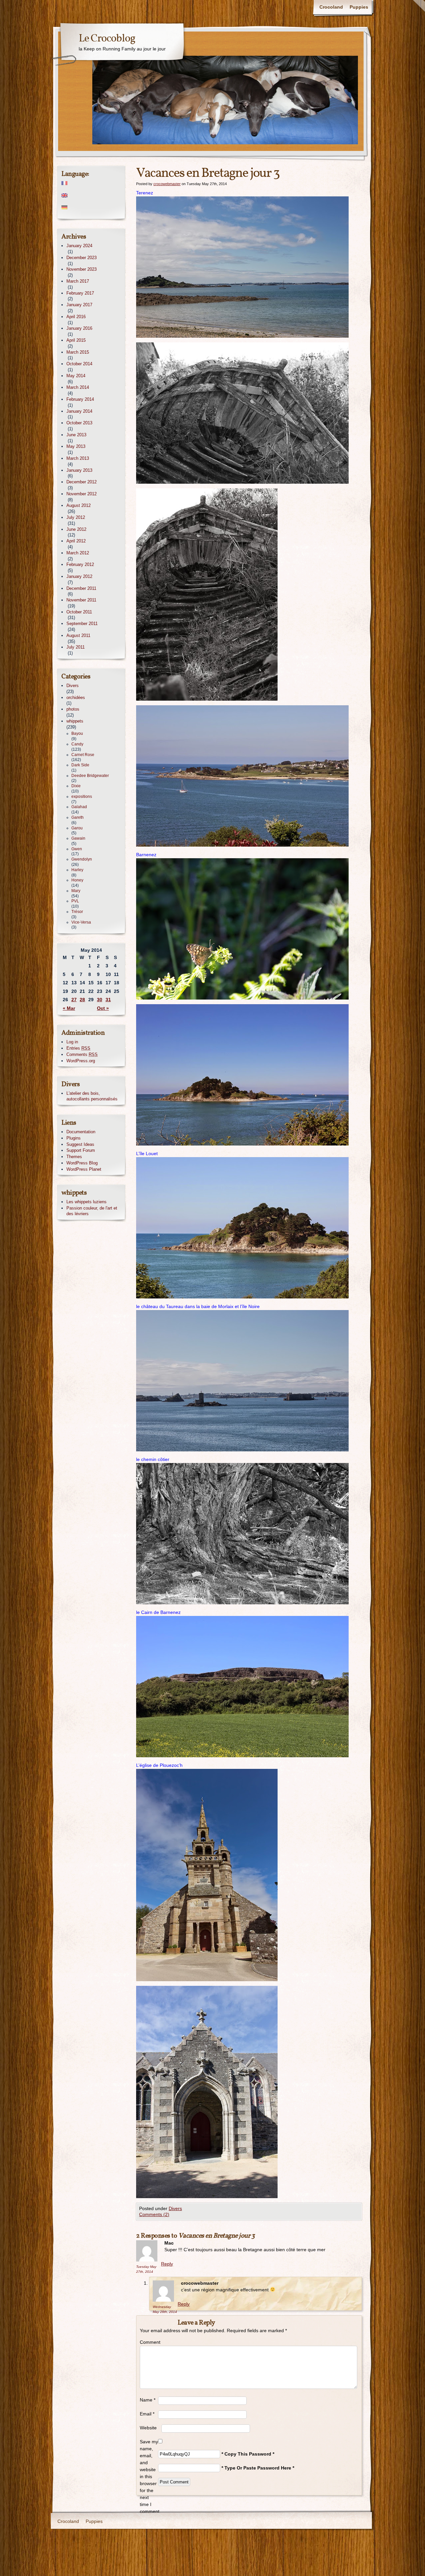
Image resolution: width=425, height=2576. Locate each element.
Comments (82, 1054)
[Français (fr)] (91, 183)
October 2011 (79, 612)
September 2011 (82, 624)
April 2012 (76, 541)
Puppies (359, 7)
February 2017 (80, 293)
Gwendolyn (82, 859)
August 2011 (78, 635)
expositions (82, 797)
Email (147, 2414)
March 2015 (78, 352)
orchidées (76, 697)
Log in (72, 1042)
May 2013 (76, 446)
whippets (75, 721)
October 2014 (79, 364)
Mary (76, 891)
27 (74, 1000)
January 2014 (79, 411)
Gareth (78, 817)
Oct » (103, 1008)
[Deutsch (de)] (91, 208)
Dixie (76, 786)
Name (148, 2400)
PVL (75, 901)
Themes (74, 1157)
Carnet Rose (83, 755)
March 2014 (78, 387)
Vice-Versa (81, 922)
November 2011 (81, 600)
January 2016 (79, 328)
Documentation (81, 1132)
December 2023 (82, 258)
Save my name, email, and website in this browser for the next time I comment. (149, 2476)
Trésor (77, 912)
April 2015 (76, 340)
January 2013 (79, 470)
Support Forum (81, 1150)
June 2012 (76, 529)
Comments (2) (154, 2214)
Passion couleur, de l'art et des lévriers (92, 1211)
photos (73, 709)
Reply (167, 2264)
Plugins (74, 1138)
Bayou (77, 733)
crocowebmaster (167, 184)
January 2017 (79, 305)
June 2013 (76, 435)
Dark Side (80, 765)
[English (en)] (91, 195)
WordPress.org (81, 1061)
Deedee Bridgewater (90, 776)
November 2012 (82, 494)
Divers (175, 2208)
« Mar (69, 1008)
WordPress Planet (84, 1169)
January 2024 (79, 246)
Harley (77, 870)
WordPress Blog (82, 1163)
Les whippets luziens (86, 1202)
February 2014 (80, 399)
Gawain (78, 838)
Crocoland (331, 7)
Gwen (77, 849)
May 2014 (76, 376)
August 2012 (79, 505)
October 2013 (79, 423)
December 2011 (81, 588)
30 (100, 1000)
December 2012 (82, 482)
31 (108, 1000)
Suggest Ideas (80, 1144)
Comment (149, 2342)
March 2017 (78, 281)
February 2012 (80, 564)
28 (82, 1000)
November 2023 (82, 269)
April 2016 (76, 317)
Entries (78, 1048)
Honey (77, 880)
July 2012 (76, 517)
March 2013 (78, 458)
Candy (77, 744)
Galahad (79, 807)
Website (148, 2428)
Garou (77, 828)
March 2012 (78, 553)
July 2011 (76, 647)
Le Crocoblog (107, 39)
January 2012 (79, 576)
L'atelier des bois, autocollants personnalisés (92, 1096)
